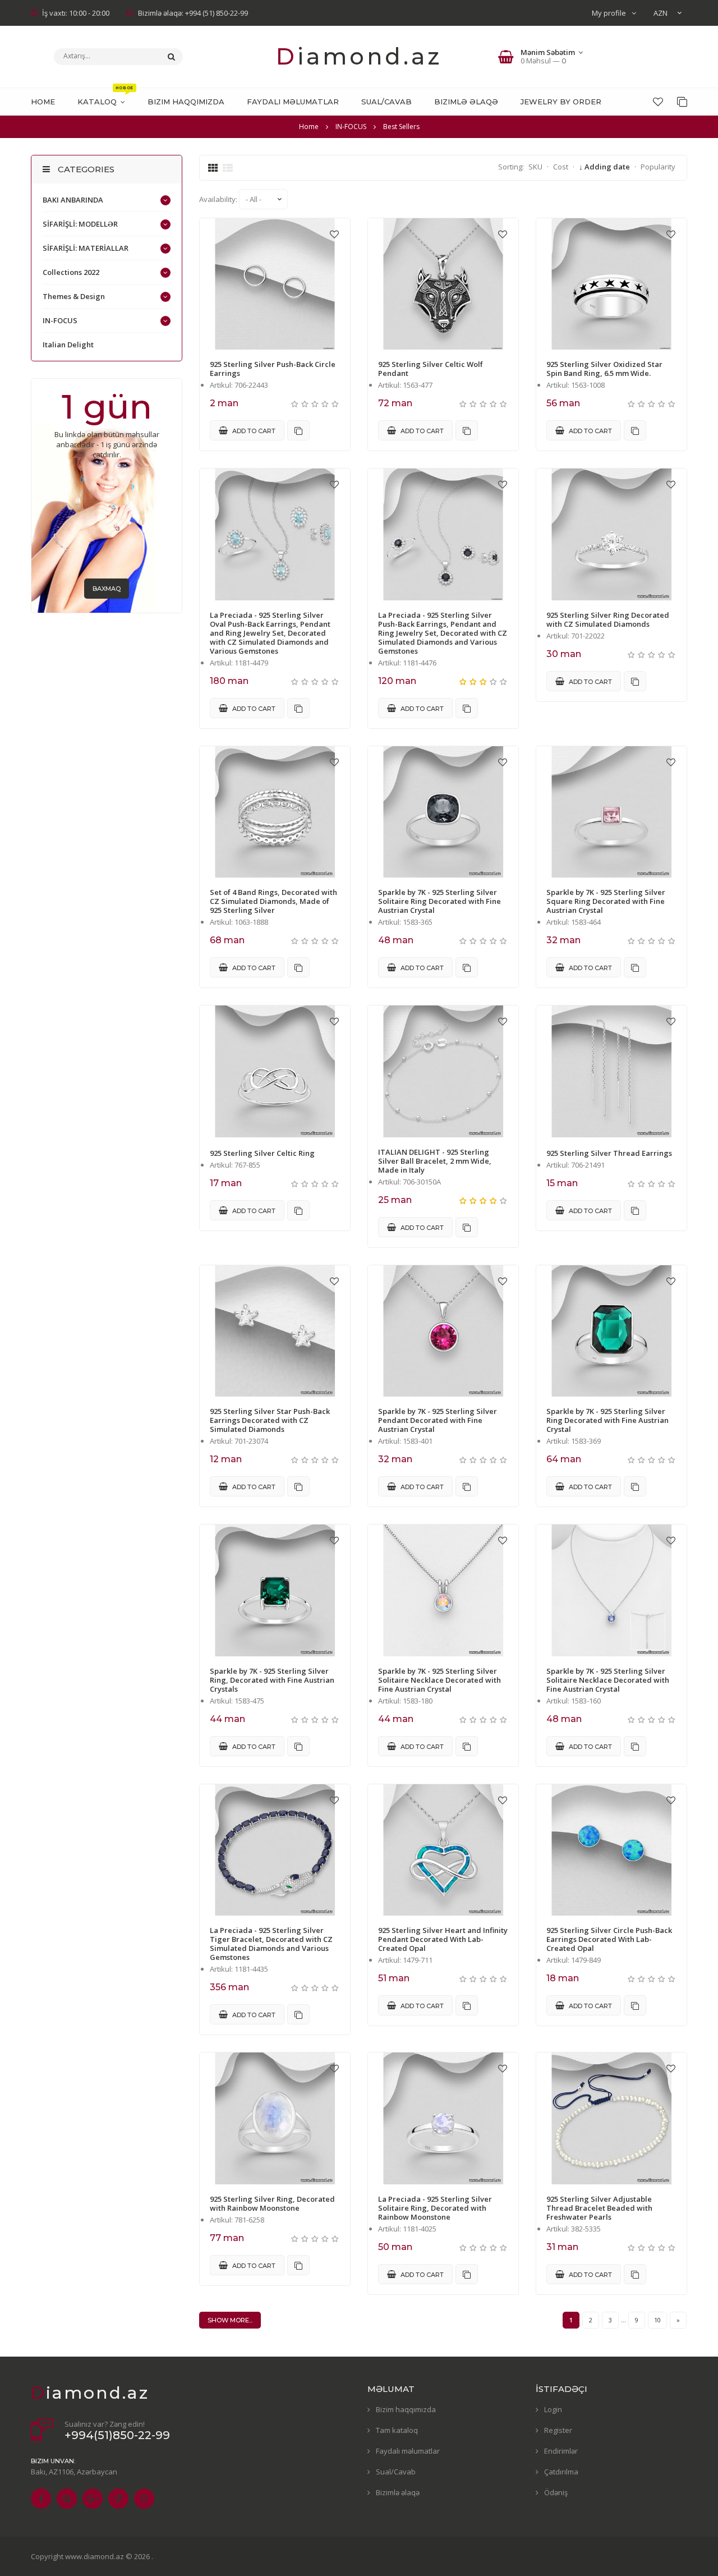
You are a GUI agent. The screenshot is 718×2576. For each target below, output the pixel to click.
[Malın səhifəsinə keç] (275, 284)
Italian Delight (68, 345)
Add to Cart (253, 431)
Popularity (658, 167)
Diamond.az (359, 56)
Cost (561, 167)
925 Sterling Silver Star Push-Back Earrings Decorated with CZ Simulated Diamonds (270, 1420)
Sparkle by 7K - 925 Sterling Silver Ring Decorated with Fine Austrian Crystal (607, 1420)
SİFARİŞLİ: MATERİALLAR (86, 248)
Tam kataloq (397, 2430)
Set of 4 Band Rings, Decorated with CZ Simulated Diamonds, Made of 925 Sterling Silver (273, 901)
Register (558, 2430)
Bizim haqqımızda (406, 2409)
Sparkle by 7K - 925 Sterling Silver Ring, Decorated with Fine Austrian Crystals (272, 1680)
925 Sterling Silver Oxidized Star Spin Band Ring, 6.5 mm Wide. (604, 369)
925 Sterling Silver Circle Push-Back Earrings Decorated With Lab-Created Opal (609, 1939)
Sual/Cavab (396, 2472)
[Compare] (682, 102)
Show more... (230, 2320)
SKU (535, 167)
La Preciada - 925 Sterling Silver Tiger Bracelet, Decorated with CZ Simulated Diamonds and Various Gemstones (271, 1944)
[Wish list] (658, 102)
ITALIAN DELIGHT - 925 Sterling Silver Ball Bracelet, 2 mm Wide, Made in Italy (435, 1161)
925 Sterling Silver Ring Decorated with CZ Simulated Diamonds (608, 619)
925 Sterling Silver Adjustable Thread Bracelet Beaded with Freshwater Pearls (599, 2208)
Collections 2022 (71, 272)
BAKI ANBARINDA (73, 200)
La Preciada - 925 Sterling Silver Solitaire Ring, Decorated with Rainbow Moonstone (435, 2208)
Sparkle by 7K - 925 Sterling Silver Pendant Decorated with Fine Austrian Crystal (438, 1420)
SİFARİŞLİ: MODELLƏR (80, 224)
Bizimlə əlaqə (398, 2492)
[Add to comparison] (298, 430)
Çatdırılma (561, 2472)
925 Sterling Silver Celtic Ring (262, 1153)
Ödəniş (556, 2492)
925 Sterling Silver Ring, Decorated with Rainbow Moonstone (272, 2203)
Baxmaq (107, 589)
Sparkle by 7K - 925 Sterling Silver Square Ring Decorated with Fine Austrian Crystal (606, 901)
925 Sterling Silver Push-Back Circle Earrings (273, 369)
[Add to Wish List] (334, 234)
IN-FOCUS (60, 320)
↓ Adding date (604, 167)
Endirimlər (561, 2451)
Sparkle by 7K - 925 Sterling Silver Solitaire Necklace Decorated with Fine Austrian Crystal (439, 1680)
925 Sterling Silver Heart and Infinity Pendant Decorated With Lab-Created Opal (443, 1939)
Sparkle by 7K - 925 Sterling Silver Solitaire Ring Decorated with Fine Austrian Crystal (439, 901)
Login (553, 2409)
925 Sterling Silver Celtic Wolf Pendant (431, 369)
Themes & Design (74, 296)
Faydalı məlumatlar (408, 2451)
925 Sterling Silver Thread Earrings (609, 1153)
